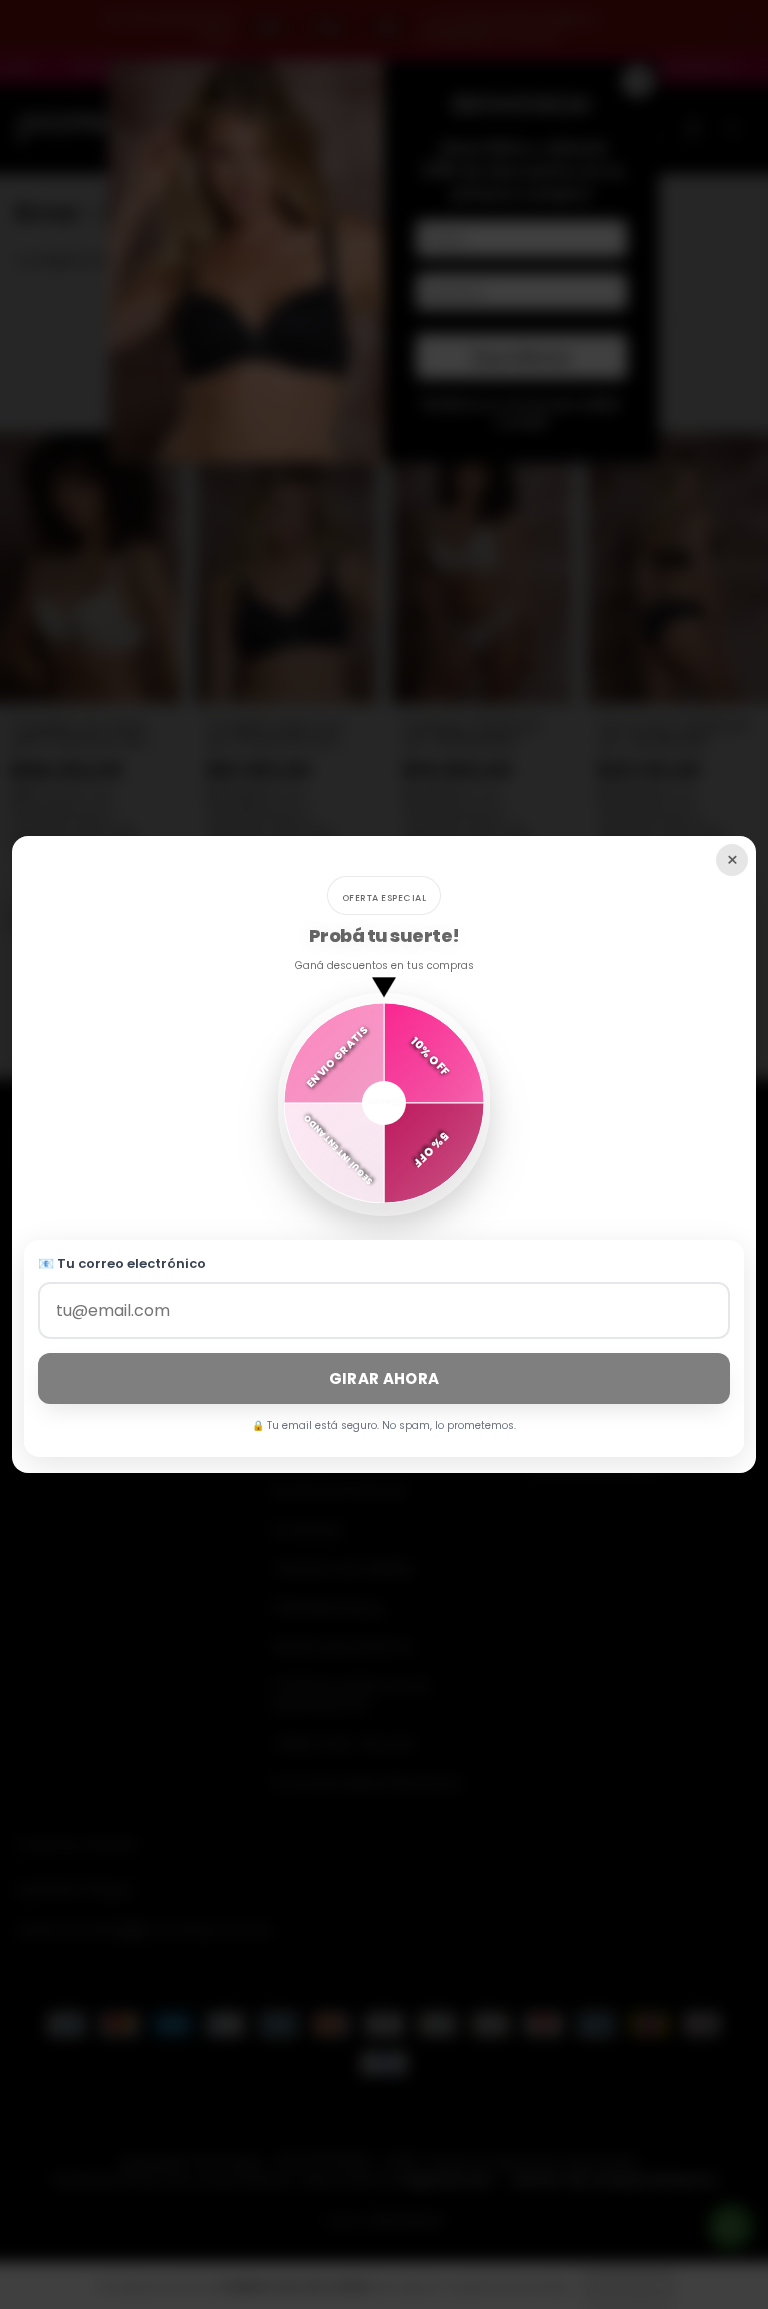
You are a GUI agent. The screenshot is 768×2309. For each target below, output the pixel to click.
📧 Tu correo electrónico (122, 1263)
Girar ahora (384, 1378)
